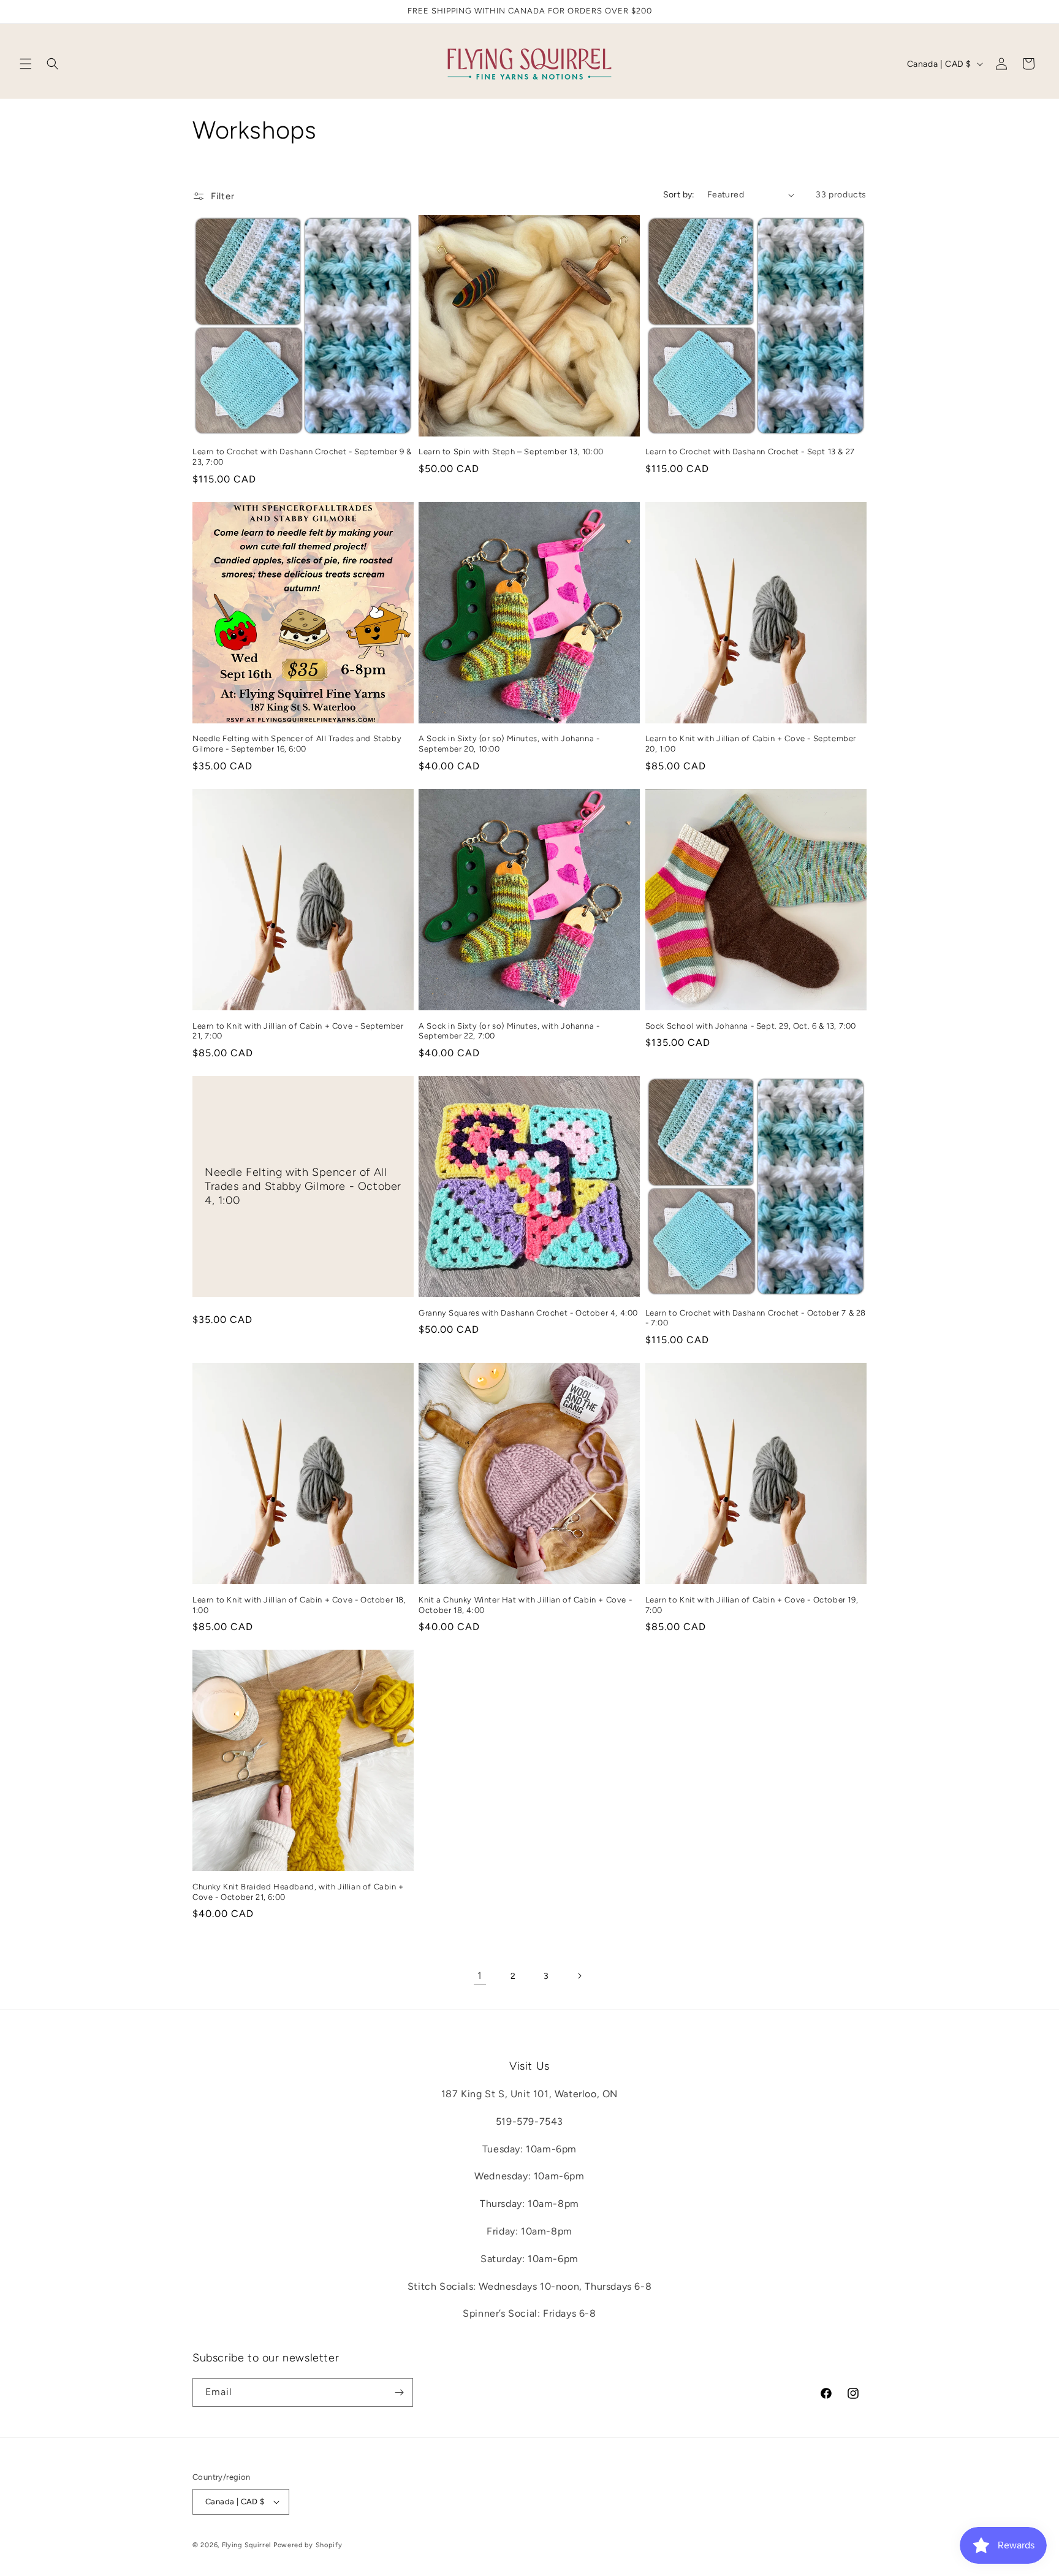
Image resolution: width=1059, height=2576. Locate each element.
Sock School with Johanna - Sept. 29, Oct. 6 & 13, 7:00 (751, 1026)
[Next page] (579, 1976)
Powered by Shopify (308, 2545)
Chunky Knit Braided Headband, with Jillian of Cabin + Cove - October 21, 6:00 (298, 1892)
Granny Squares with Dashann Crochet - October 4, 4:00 (528, 1313)
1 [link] (480, 1976)
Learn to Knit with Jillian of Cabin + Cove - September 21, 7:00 (298, 1031)
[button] (26, 64)
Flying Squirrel (247, 2545)
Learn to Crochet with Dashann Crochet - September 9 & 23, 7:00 (302, 457)
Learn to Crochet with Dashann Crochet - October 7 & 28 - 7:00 (756, 1318)
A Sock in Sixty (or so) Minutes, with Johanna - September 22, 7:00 (509, 1031)
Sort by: (679, 195)
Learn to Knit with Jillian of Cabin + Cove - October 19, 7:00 (752, 1605)
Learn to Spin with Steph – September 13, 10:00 (511, 452)
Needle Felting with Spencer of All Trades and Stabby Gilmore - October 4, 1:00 (303, 1187)
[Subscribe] (399, 2392)
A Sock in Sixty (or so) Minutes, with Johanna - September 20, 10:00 (509, 744)
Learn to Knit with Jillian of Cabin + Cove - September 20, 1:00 (751, 744)
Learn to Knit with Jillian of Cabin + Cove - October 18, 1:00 (299, 1605)
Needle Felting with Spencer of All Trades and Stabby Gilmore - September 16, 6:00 (297, 744)
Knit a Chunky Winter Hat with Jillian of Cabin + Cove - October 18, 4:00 (525, 1605)
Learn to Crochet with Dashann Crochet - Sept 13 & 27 (750, 452)
